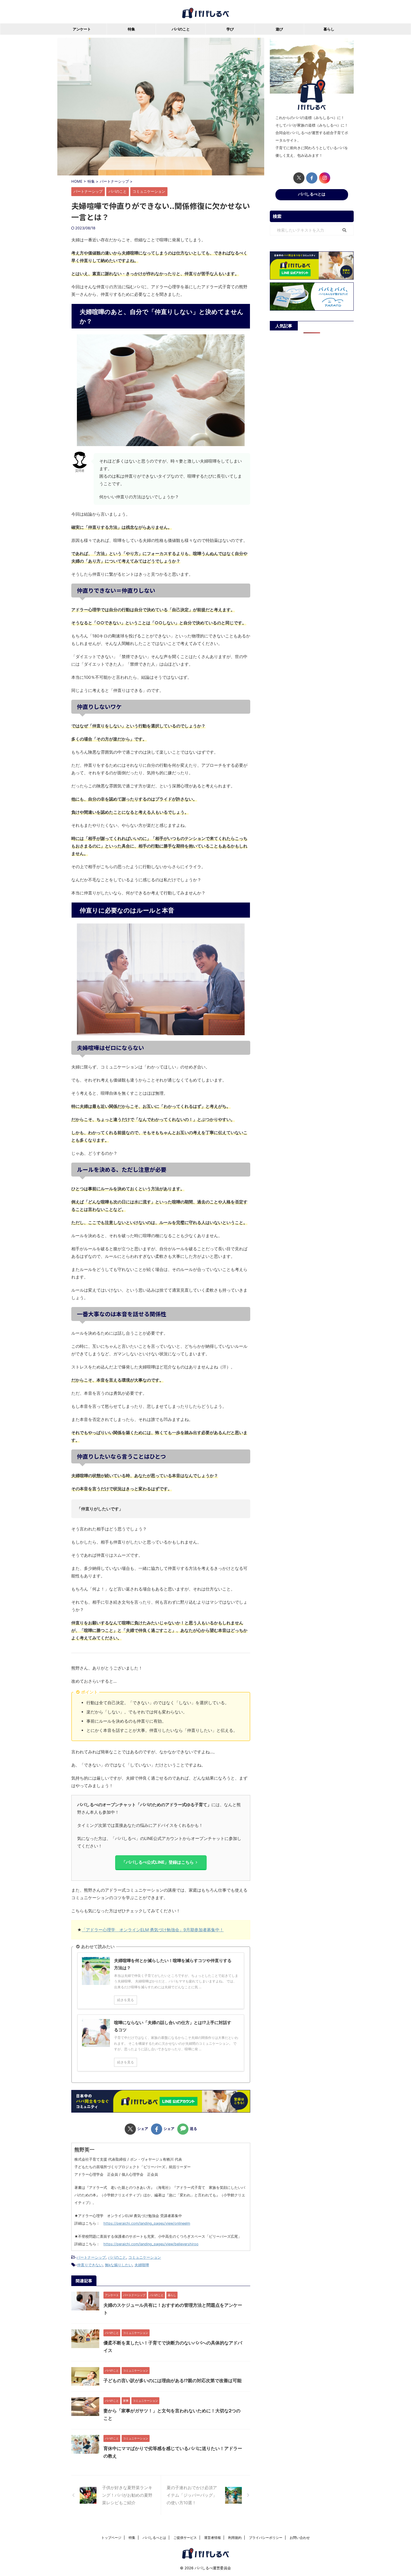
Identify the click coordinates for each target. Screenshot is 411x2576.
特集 (131, 29)
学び (230, 29)
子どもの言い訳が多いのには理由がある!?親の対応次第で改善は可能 (173, 2380)
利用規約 (235, 2538)
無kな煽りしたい (119, 2265)
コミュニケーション (145, 2257)
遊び (279, 29)
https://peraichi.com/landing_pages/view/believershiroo (151, 2244)
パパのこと (181, 29)
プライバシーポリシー (266, 2538)
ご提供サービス (185, 2538)
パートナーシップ (91, 2257)
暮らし (329, 29)
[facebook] (312, 178)
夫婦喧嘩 (142, 2265)
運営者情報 (212, 2538)
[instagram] (325, 178)
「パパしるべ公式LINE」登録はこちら (158, 1862)
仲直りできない (90, 2265)
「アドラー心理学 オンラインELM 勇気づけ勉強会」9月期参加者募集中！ (153, 1930)
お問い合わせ (300, 2538)
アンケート (82, 29)
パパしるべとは (312, 194)
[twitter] (299, 178)
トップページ (111, 2538)
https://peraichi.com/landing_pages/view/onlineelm (147, 2223)
